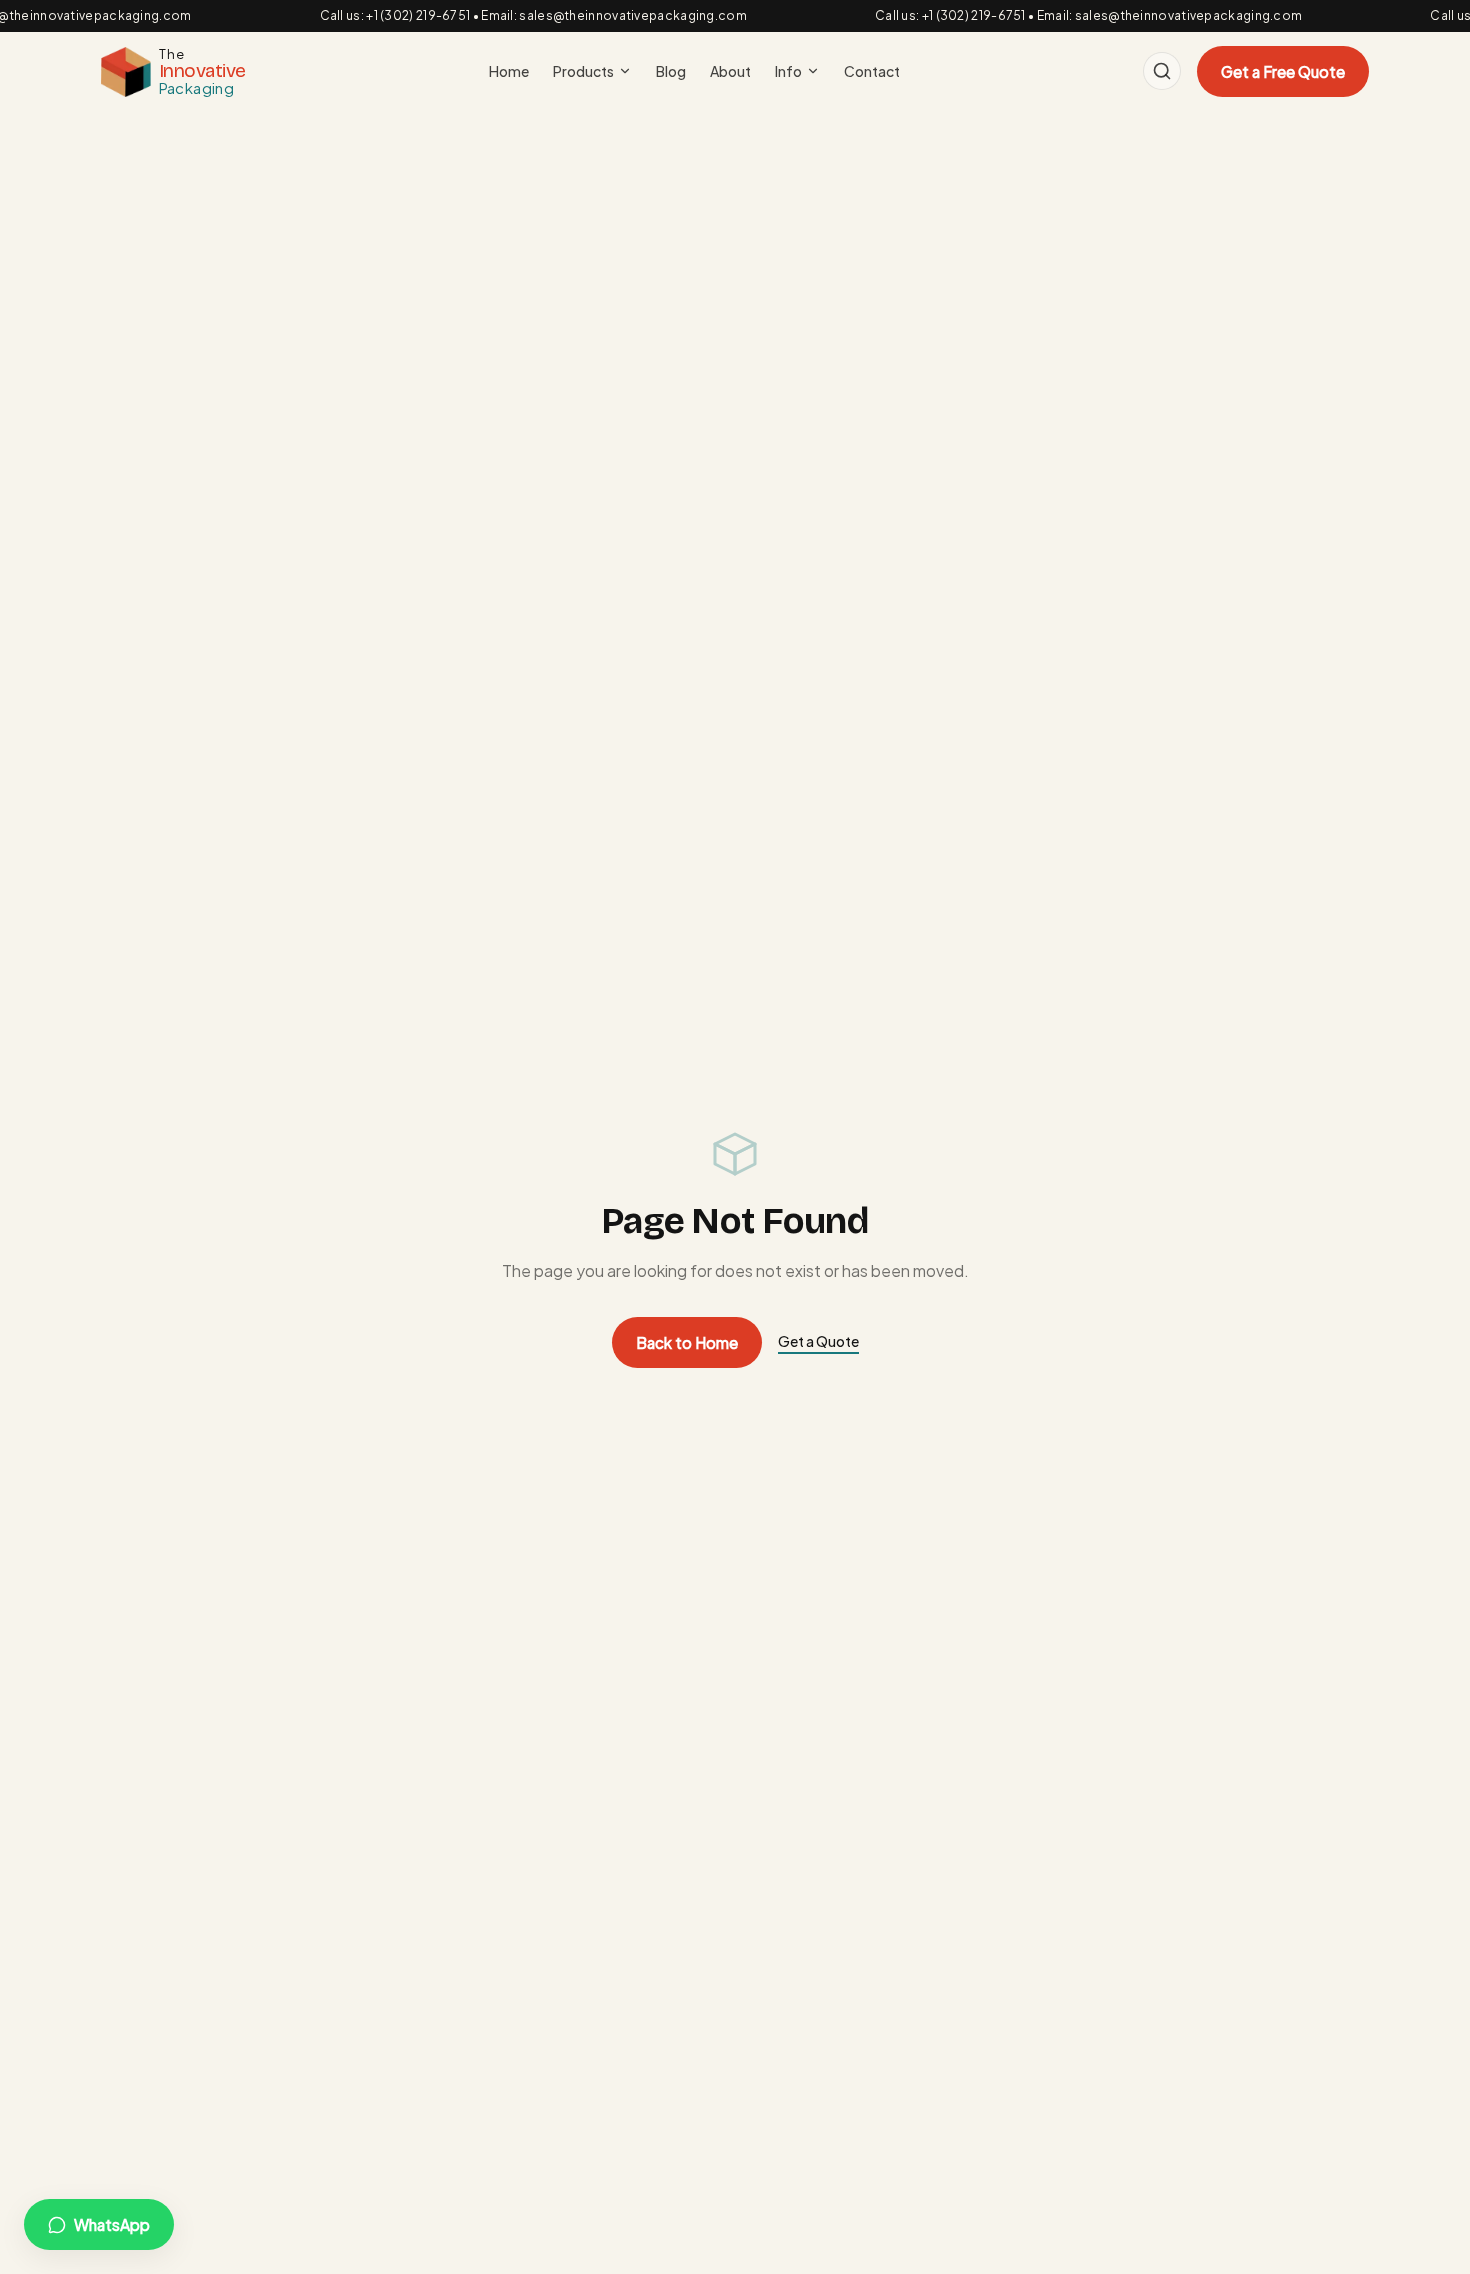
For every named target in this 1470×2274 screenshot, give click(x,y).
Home (509, 71)
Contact (872, 71)
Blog (671, 71)
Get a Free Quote (1283, 71)
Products (583, 71)
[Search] (1162, 71)
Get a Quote (818, 1341)
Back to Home (687, 1342)
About (730, 71)
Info (788, 71)
